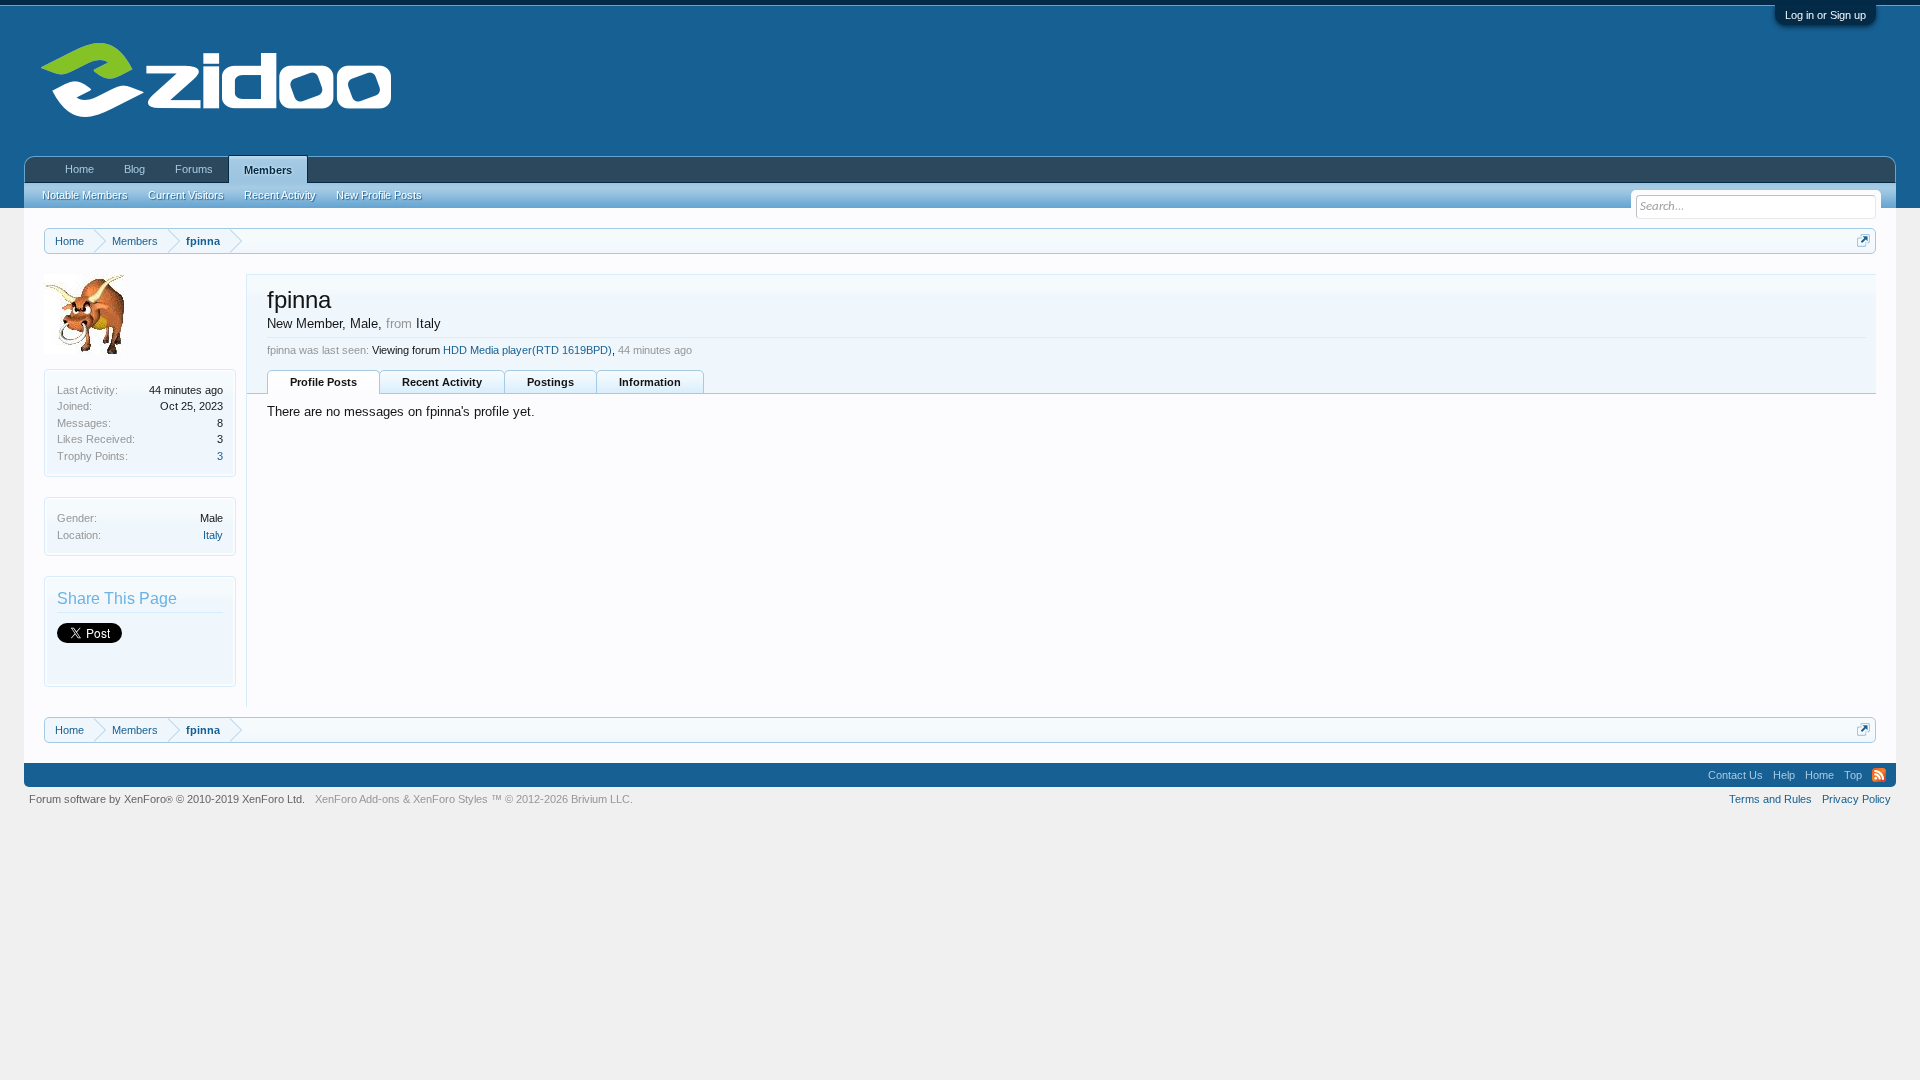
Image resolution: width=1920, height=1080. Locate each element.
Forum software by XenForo (167, 799)
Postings (550, 382)
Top (1853, 775)
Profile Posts (323, 382)
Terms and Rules (1770, 799)
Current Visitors (186, 195)
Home (79, 169)
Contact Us (1735, 775)
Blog (134, 169)
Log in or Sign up (1825, 15)
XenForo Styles (450, 799)
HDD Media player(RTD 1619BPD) (527, 350)
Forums (194, 169)
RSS (1879, 775)
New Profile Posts (379, 195)
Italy (213, 535)
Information (650, 382)
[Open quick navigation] (1863, 240)
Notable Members (85, 195)
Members (268, 170)
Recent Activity (442, 382)
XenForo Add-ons (357, 799)
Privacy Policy (1856, 799)
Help (1784, 775)
